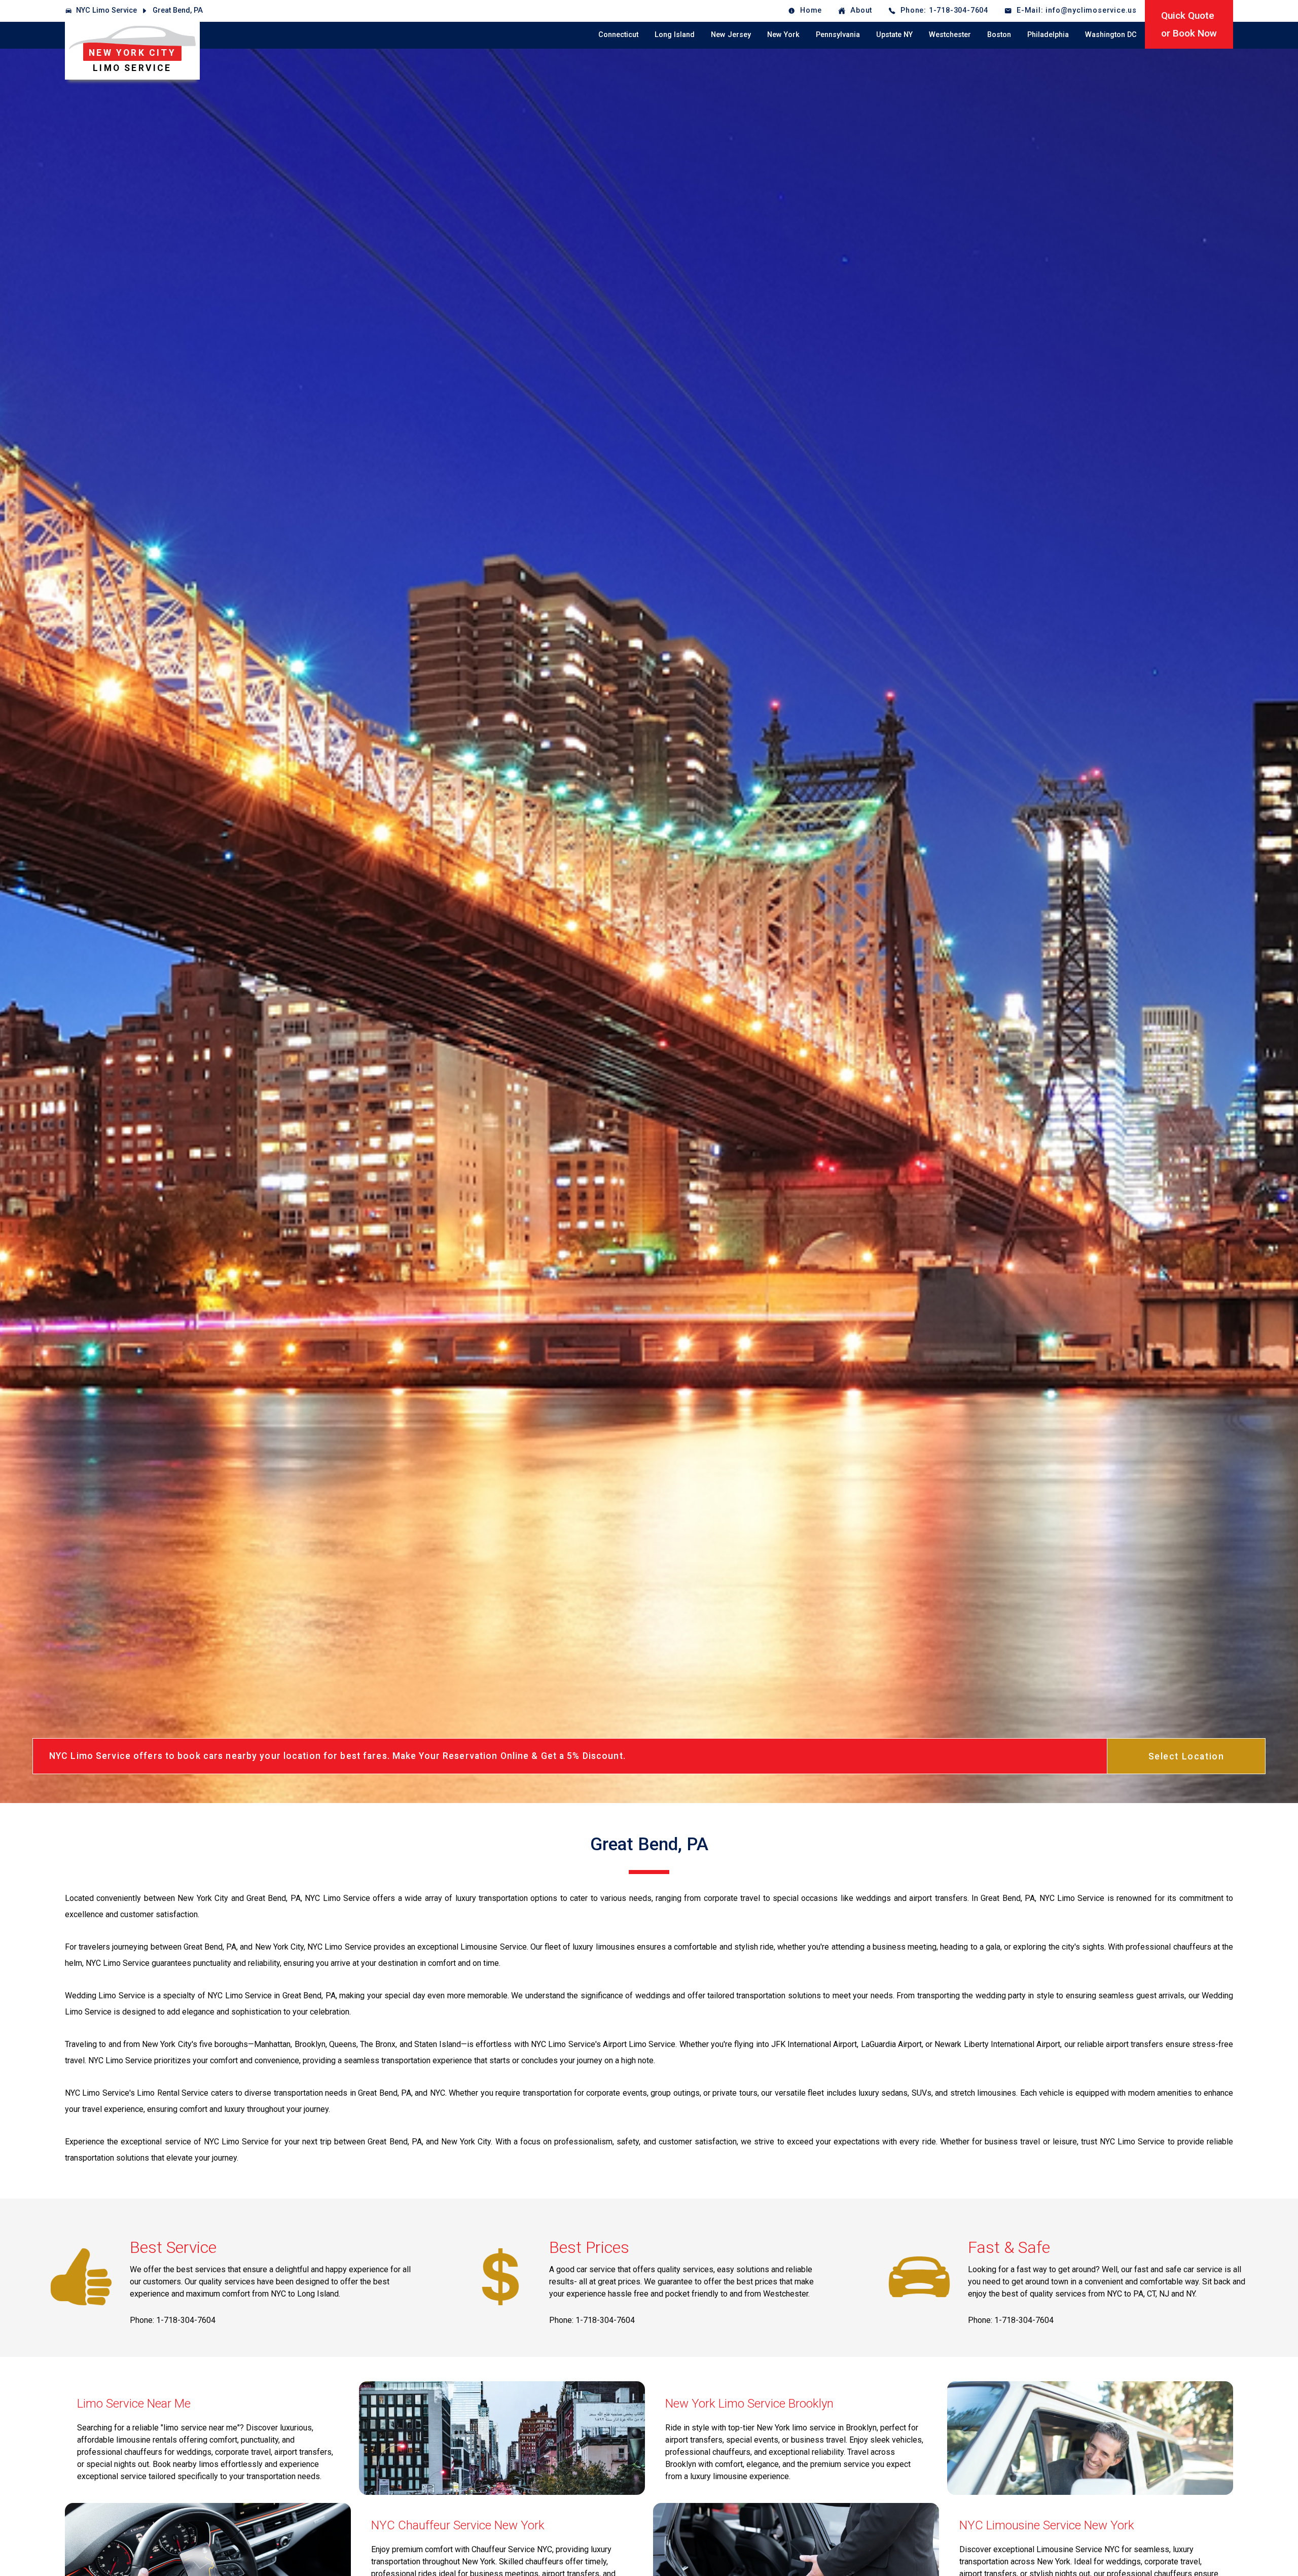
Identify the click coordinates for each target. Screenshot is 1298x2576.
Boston (999, 35)
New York (783, 35)
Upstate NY (894, 35)
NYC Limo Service (106, 10)
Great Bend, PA (178, 10)
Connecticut (618, 35)
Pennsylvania (838, 35)
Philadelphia (1048, 35)
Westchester (950, 35)
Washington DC (1111, 35)
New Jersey (731, 35)
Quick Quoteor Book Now (1189, 24)
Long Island (675, 35)
